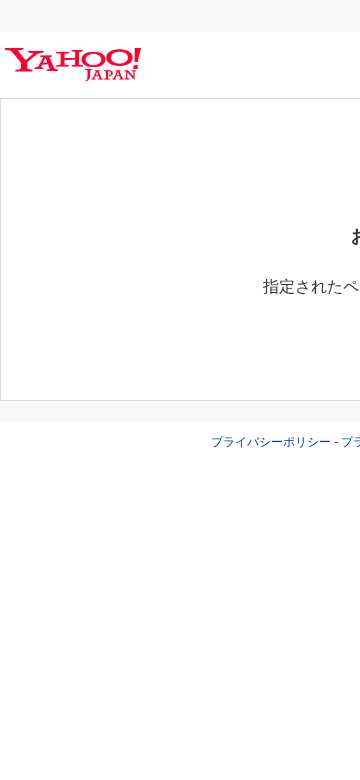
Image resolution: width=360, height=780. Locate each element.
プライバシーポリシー (271, 442)
